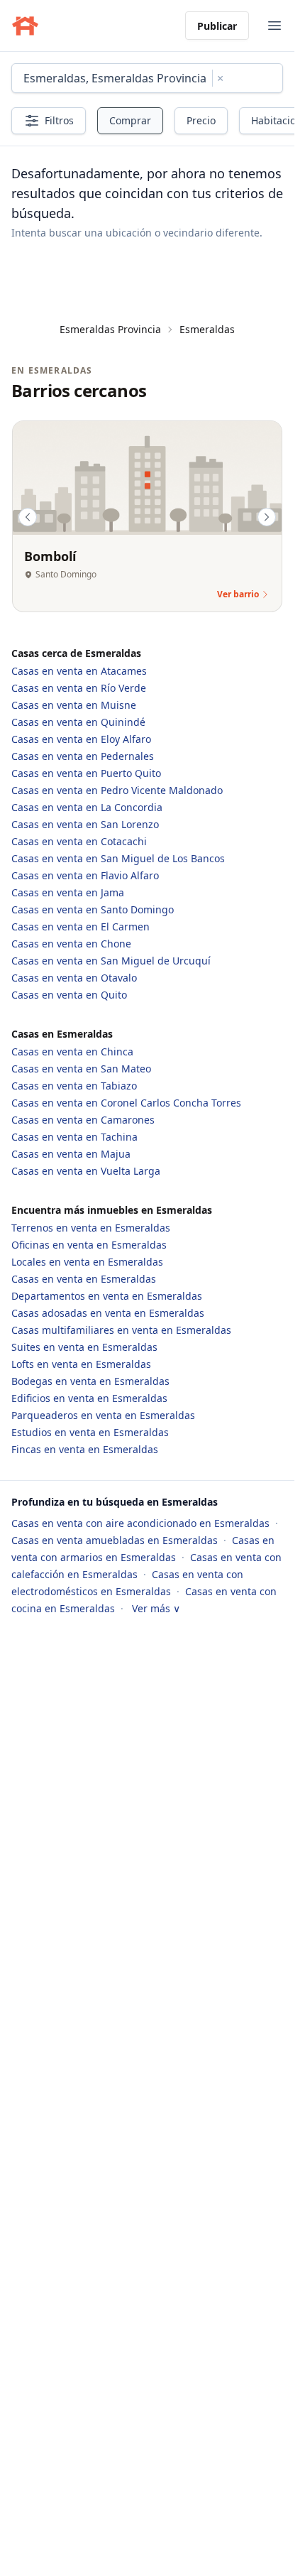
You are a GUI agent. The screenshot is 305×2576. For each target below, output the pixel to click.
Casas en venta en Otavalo (74, 978)
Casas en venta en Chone (71, 944)
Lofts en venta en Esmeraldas (81, 1364)
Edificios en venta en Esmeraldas (89, 1398)
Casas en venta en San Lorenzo (85, 824)
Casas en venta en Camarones (83, 1120)
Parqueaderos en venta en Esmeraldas (103, 1415)
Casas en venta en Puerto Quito (86, 773)
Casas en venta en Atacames (79, 671)
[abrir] (274, 26)
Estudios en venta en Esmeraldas (90, 1432)
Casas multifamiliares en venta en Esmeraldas (121, 1330)
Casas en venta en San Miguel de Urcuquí (111, 961)
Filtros (59, 120)
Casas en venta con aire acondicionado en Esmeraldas (142, 1523)
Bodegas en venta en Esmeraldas (90, 1381)
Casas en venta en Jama (68, 892)
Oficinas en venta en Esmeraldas (89, 1245)
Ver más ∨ (156, 1608)
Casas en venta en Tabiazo (74, 1086)
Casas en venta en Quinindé (78, 722)
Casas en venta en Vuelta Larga (86, 1171)
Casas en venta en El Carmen (81, 926)
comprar (130, 120)
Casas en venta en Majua (71, 1154)
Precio (201, 120)
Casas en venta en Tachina (74, 1137)
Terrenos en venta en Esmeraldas (91, 1228)
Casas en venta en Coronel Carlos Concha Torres (126, 1103)
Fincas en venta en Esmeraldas (85, 1449)
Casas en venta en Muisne (74, 705)
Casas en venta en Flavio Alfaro (85, 875)
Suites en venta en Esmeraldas (84, 1347)
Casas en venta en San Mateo (81, 1069)
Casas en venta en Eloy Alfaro (81, 739)
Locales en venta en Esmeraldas (87, 1262)
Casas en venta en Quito (69, 995)
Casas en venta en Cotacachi (79, 841)
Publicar (217, 26)
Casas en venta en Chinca (72, 1051)
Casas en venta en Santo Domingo (93, 909)
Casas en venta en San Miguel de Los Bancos (118, 858)
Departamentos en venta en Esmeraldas (107, 1296)
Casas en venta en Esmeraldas (84, 1279)
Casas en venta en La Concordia (87, 807)
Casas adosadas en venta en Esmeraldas (108, 1313)
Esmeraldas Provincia (110, 329)
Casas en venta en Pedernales (83, 756)
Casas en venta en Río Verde (79, 688)
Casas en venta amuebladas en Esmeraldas (116, 1540)
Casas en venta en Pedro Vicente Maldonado (117, 790)
